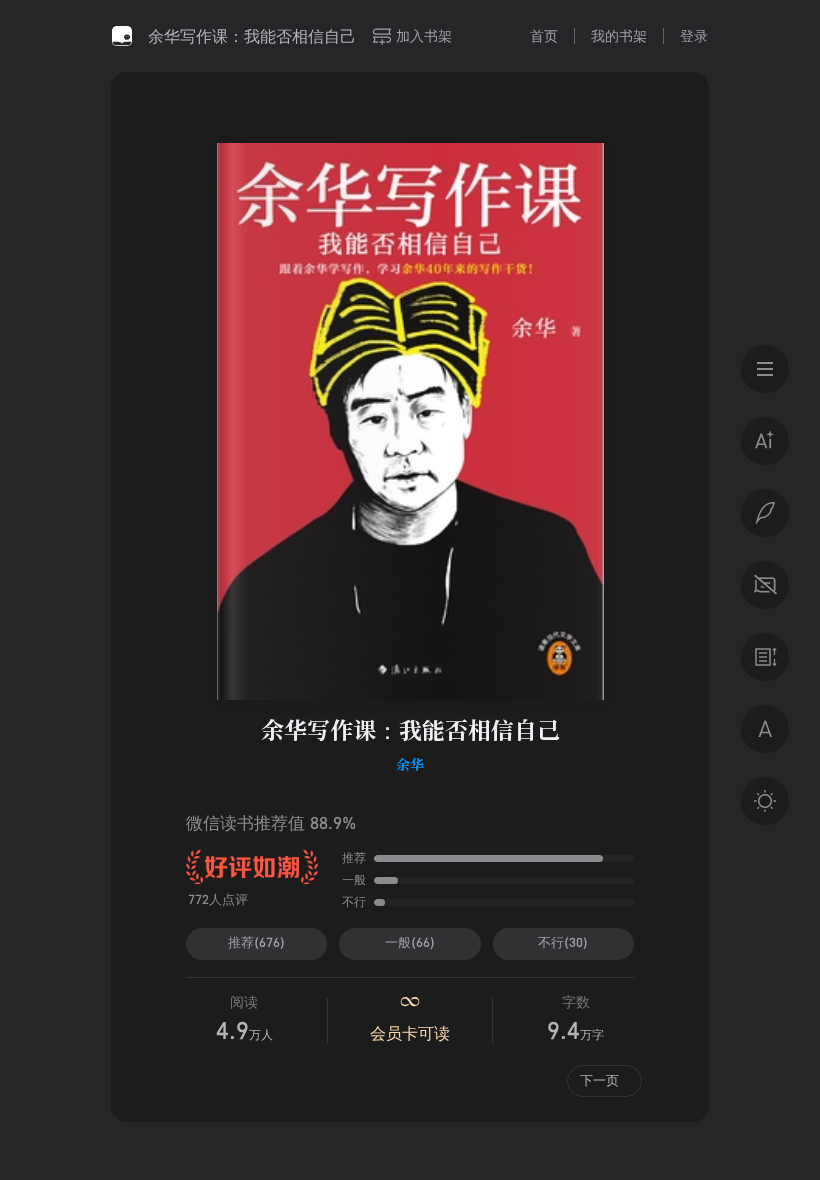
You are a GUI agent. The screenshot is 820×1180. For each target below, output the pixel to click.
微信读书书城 (122, 36)
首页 (544, 35)
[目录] (765, 369)
